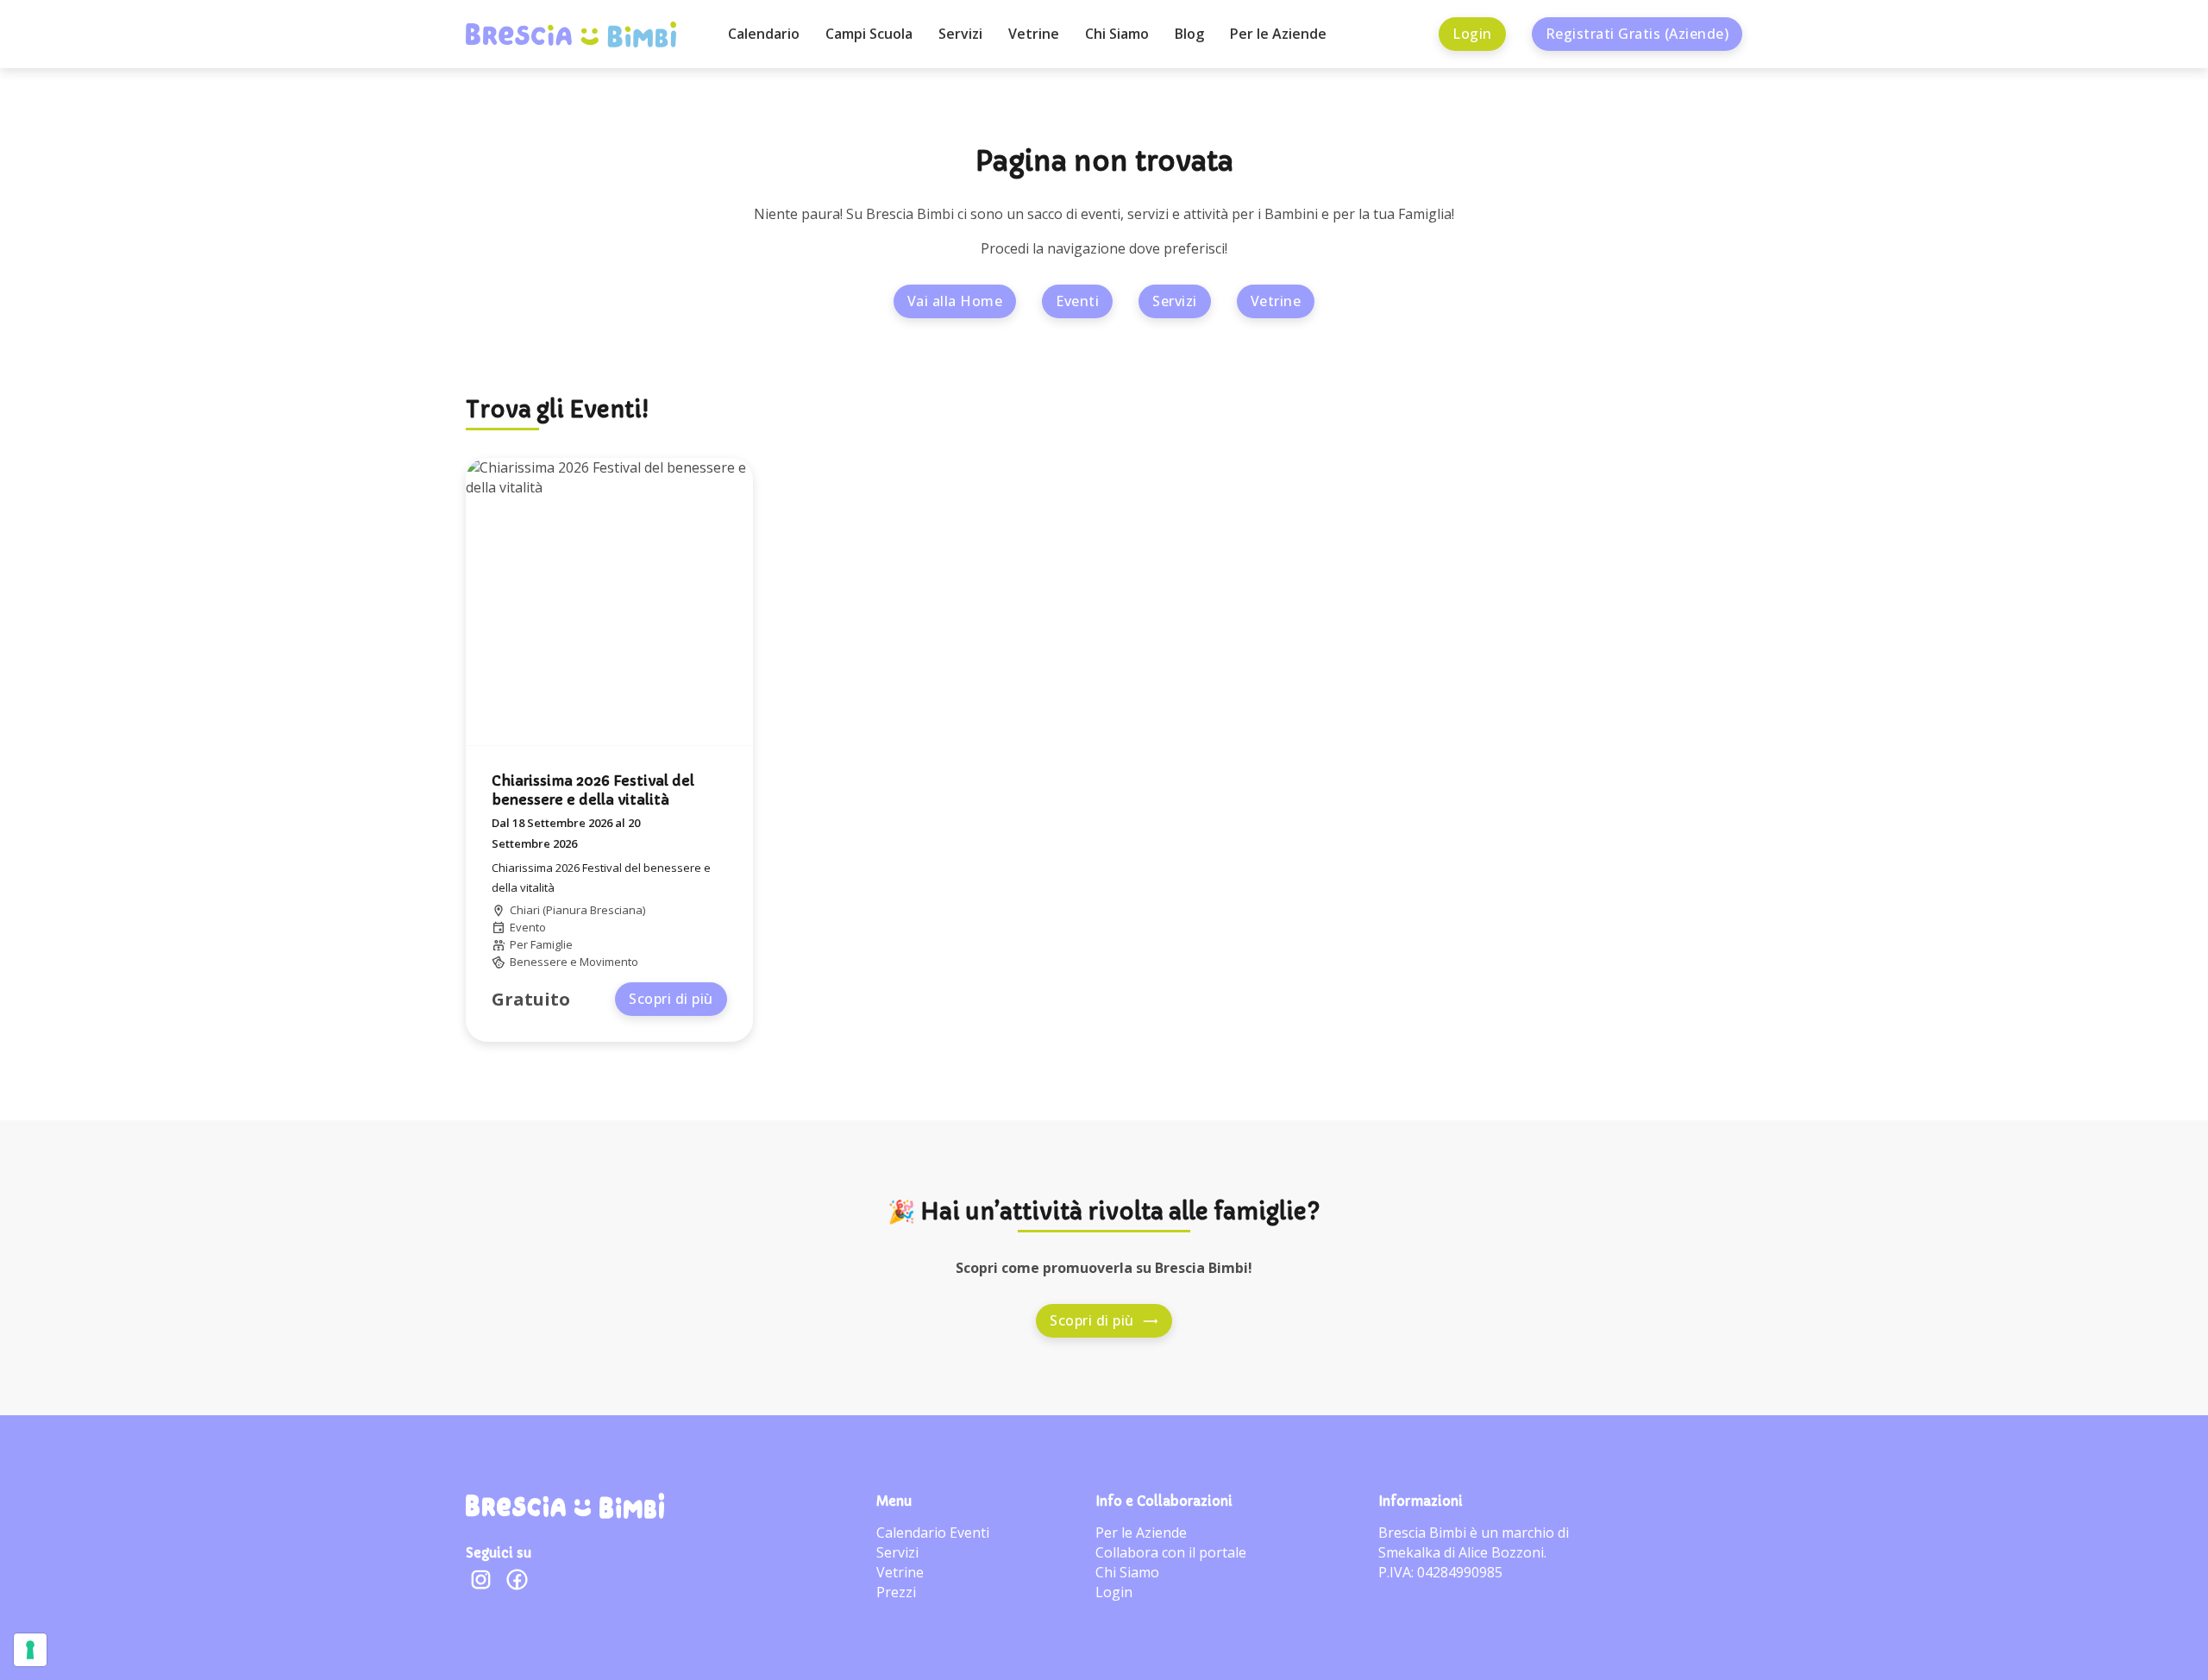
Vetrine (1034, 34)
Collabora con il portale (1171, 1552)
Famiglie (552, 944)
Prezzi (896, 1592)
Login (1472, 34)
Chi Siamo (1117, 34)
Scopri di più (671, 999)
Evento (528, 927)
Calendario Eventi (933, 1533)
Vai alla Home (955, 301)
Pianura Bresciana (594, 910)
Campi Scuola (869, 34)
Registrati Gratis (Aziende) (1637, 34)
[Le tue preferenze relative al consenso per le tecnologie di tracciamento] (30, 1650)
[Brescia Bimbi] (565, 1506)
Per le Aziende (1278, 34)
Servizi (960, 34)
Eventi (1077, 301)
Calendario (764, 34)
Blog (1189, 34)
